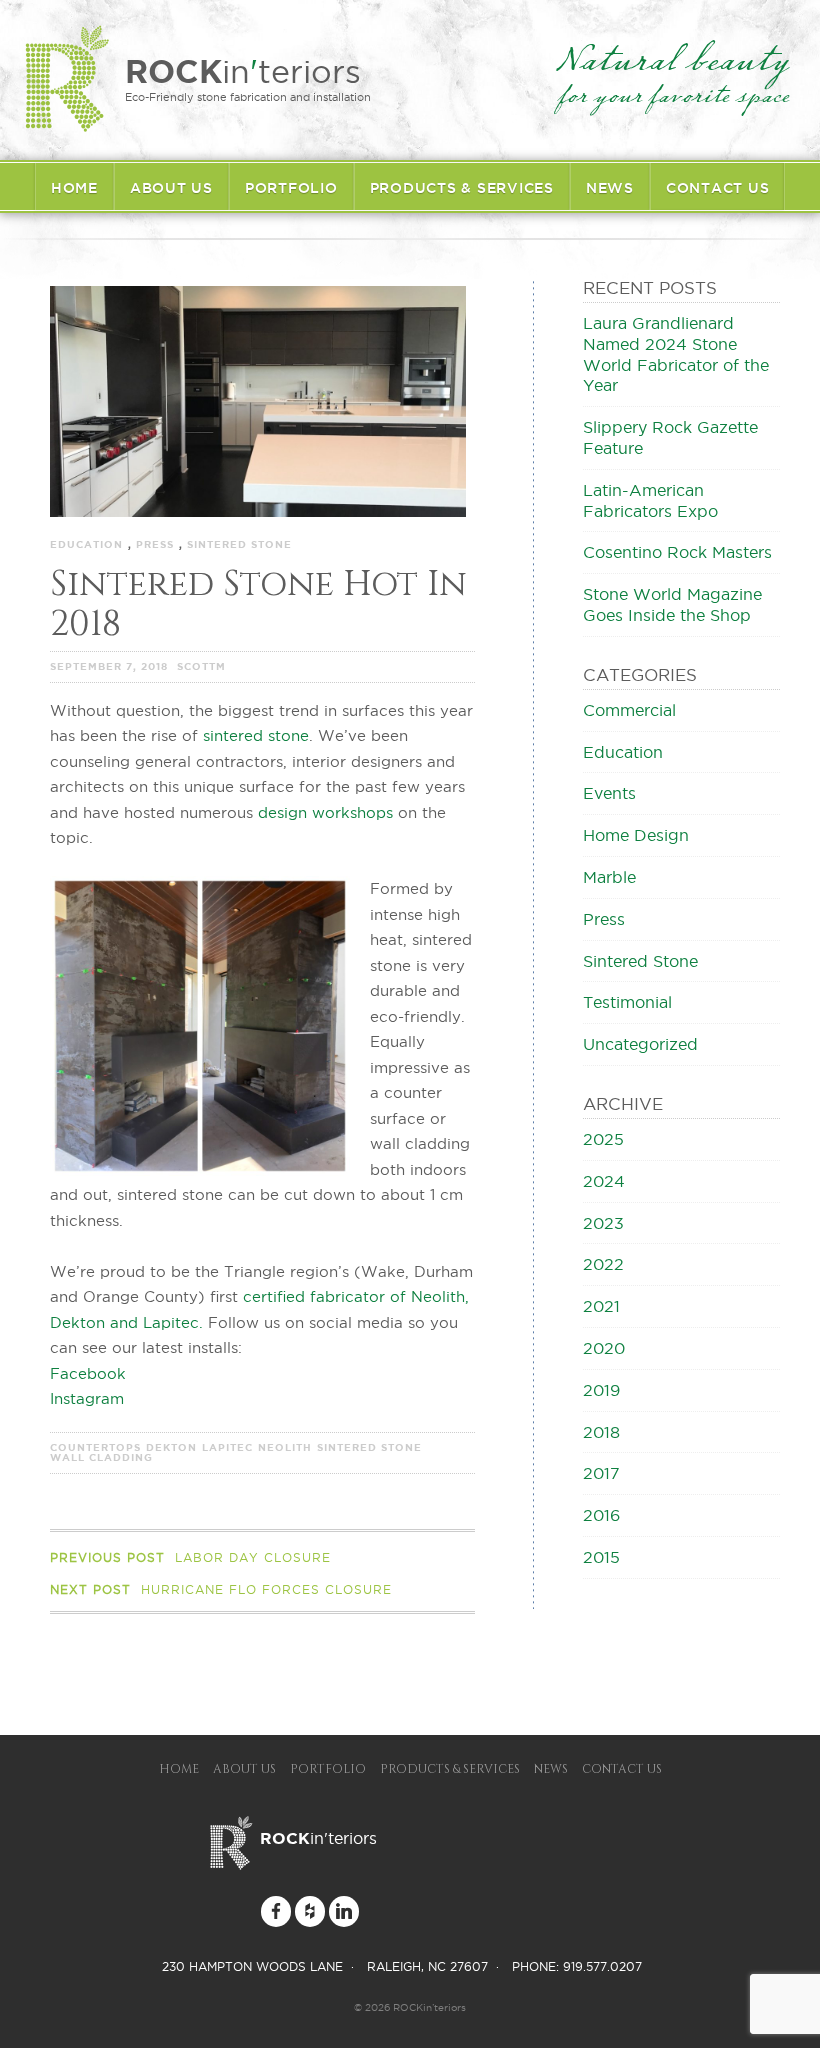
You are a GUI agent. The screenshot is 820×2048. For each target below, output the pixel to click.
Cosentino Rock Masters (677, 552)
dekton (171, 1448)
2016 (601, 1515)
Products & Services (462, 188)
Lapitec (227, 1448)
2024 (604, 1181)
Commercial (629, 710)
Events (609, 793)
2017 (601, 1473)
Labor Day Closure (190, 1557)
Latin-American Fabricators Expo (650, 500)
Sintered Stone (239, 545)
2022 (603, 1264)
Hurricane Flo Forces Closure (221, 1589)
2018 (601, 1432)
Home (74, 188)
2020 (604, 1348)
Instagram (87, 1398)
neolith (285, 1448)
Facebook (88, 1373)
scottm (201, 667)
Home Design (636, 835)
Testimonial (627, 1002)
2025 (603, 1139)
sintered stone (256, 735)
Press (155, 545)
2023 (603, 1223)
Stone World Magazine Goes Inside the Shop (672, 604)
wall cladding (101, 1458)
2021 (601, 1306)
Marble (609, 877)
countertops (95, 1448)
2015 (601, 1557)
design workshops (325, 812)
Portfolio (291, 188)
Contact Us (718, 188)
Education (86, 545)
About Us (171, 188)
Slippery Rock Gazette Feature (670, 437)
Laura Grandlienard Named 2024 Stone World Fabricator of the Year (676, 354)
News (610, 188)
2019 (601, 1390)
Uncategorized (640, 1044)
